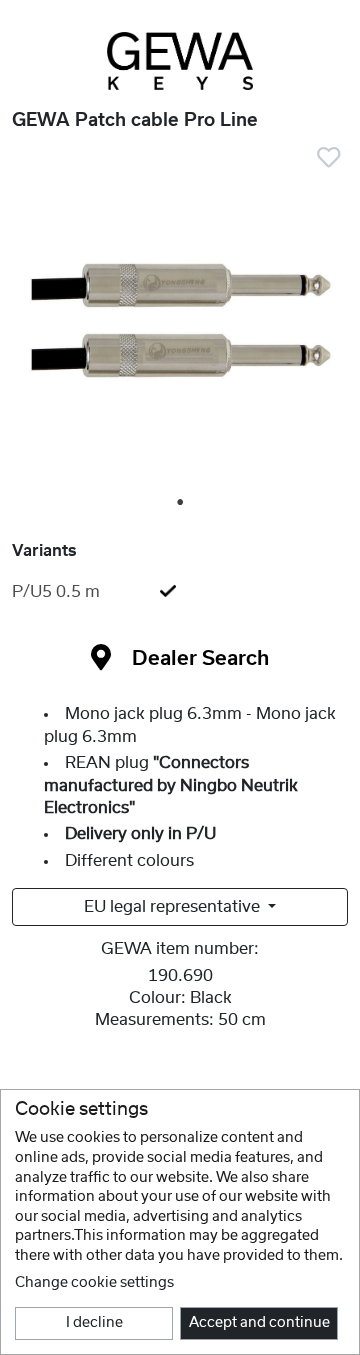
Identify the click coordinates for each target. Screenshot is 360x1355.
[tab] (180, 592)
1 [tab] (181, 503)
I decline (94, 1323)
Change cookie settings (94, 1283)
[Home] (180, 61)
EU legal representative (174, 907)
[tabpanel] (180, 322)
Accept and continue (259, 1323)
